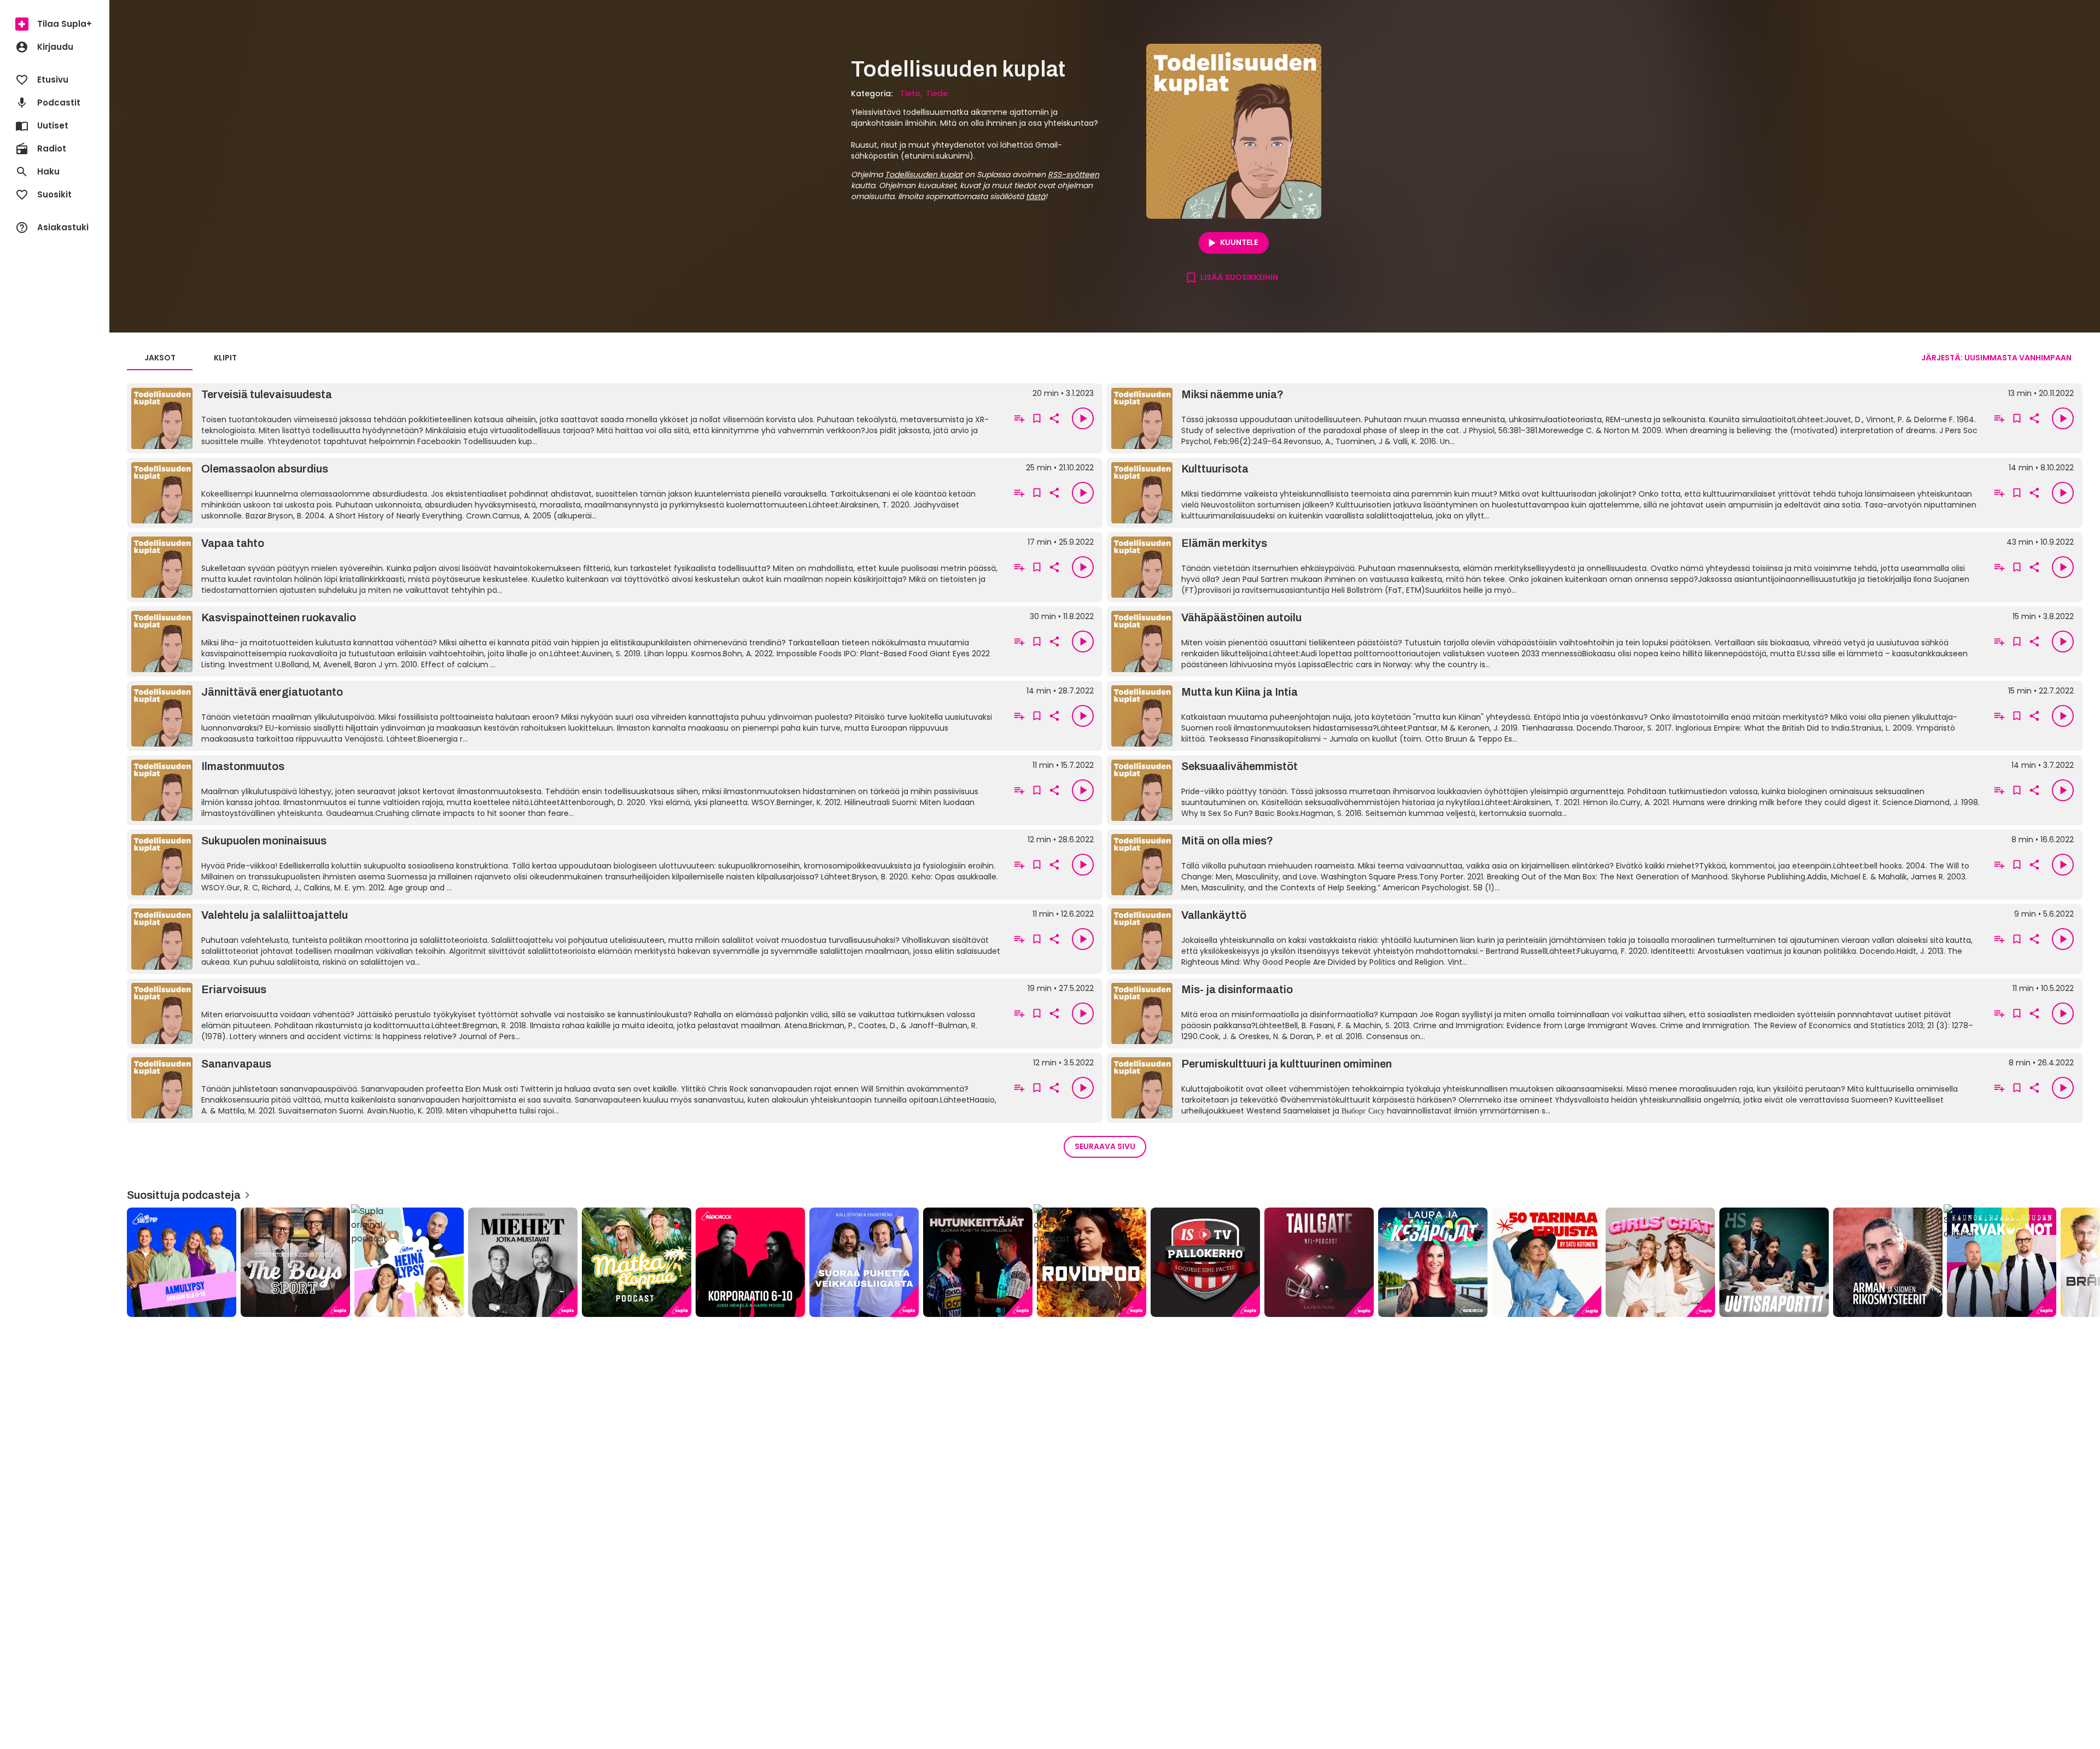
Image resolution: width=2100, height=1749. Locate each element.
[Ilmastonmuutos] (567, 790)
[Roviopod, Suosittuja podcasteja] (1092, 1262)
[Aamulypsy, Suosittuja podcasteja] (182, 1262)
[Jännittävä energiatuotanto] (567, 716)
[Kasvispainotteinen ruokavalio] (567, 642)
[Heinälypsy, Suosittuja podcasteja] (409, 1262)
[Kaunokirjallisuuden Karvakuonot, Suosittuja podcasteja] (2002, 1262)
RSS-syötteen (1074, 174)
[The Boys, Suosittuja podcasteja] (295, 1262)
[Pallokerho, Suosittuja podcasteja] (1205, 1262)
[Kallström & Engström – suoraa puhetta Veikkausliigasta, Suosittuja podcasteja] (864, 1262)
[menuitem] (55, 24)
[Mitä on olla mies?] (1547, 865)
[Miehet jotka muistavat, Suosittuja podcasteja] (523, 1262)
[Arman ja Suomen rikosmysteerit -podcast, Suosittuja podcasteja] (1888, 1262)
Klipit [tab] (225, 358)
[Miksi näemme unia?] (1547, 418)
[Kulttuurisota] (1547, 493)
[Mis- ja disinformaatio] (1547, 1013)
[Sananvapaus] (567, 1088)
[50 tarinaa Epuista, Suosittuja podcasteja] (1547, 1262)
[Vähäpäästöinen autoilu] (1547, 642)
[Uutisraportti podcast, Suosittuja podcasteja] (1774, 1262)
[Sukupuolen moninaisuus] (567, 865)
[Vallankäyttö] (1547, 939)
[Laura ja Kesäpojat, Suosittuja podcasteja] (1433, 1262)
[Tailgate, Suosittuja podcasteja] (1319, 1262)
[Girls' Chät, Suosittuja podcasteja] (1660, 1262)
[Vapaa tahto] (567, 567)
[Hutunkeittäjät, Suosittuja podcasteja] (978, 1262)
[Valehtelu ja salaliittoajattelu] (567, 939)
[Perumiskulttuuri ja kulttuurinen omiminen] (1547, 1088)
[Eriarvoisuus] (567, 1013)
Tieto (910, 94)
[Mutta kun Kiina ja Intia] (1547, 716)
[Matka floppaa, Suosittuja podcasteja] (637, 1262)
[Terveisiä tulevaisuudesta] (567, 418)
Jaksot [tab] (160, 358)
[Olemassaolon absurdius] (567, 493)
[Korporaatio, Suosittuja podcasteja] (750, 1262)
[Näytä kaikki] (1105, 1259)
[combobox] (1996, 358)
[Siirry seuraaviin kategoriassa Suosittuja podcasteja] (2082, 1262)
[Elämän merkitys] (1547, 567)
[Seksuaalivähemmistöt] (1547, 790)
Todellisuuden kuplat (924, 174)
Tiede (937, 94)
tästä (1036, 196)
